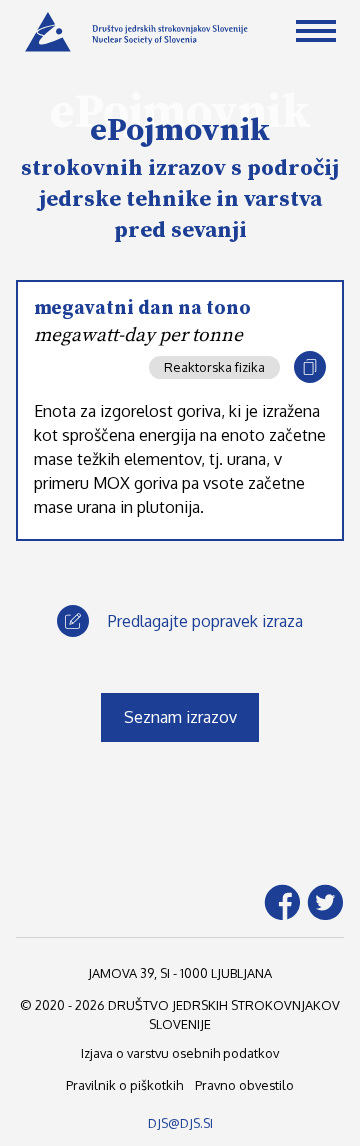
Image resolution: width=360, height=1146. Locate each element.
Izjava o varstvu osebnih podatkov (180, 1053)
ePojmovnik (180, 131)
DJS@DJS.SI (180, 1123)
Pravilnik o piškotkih (124, 1085)
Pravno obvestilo (244, 1085)
